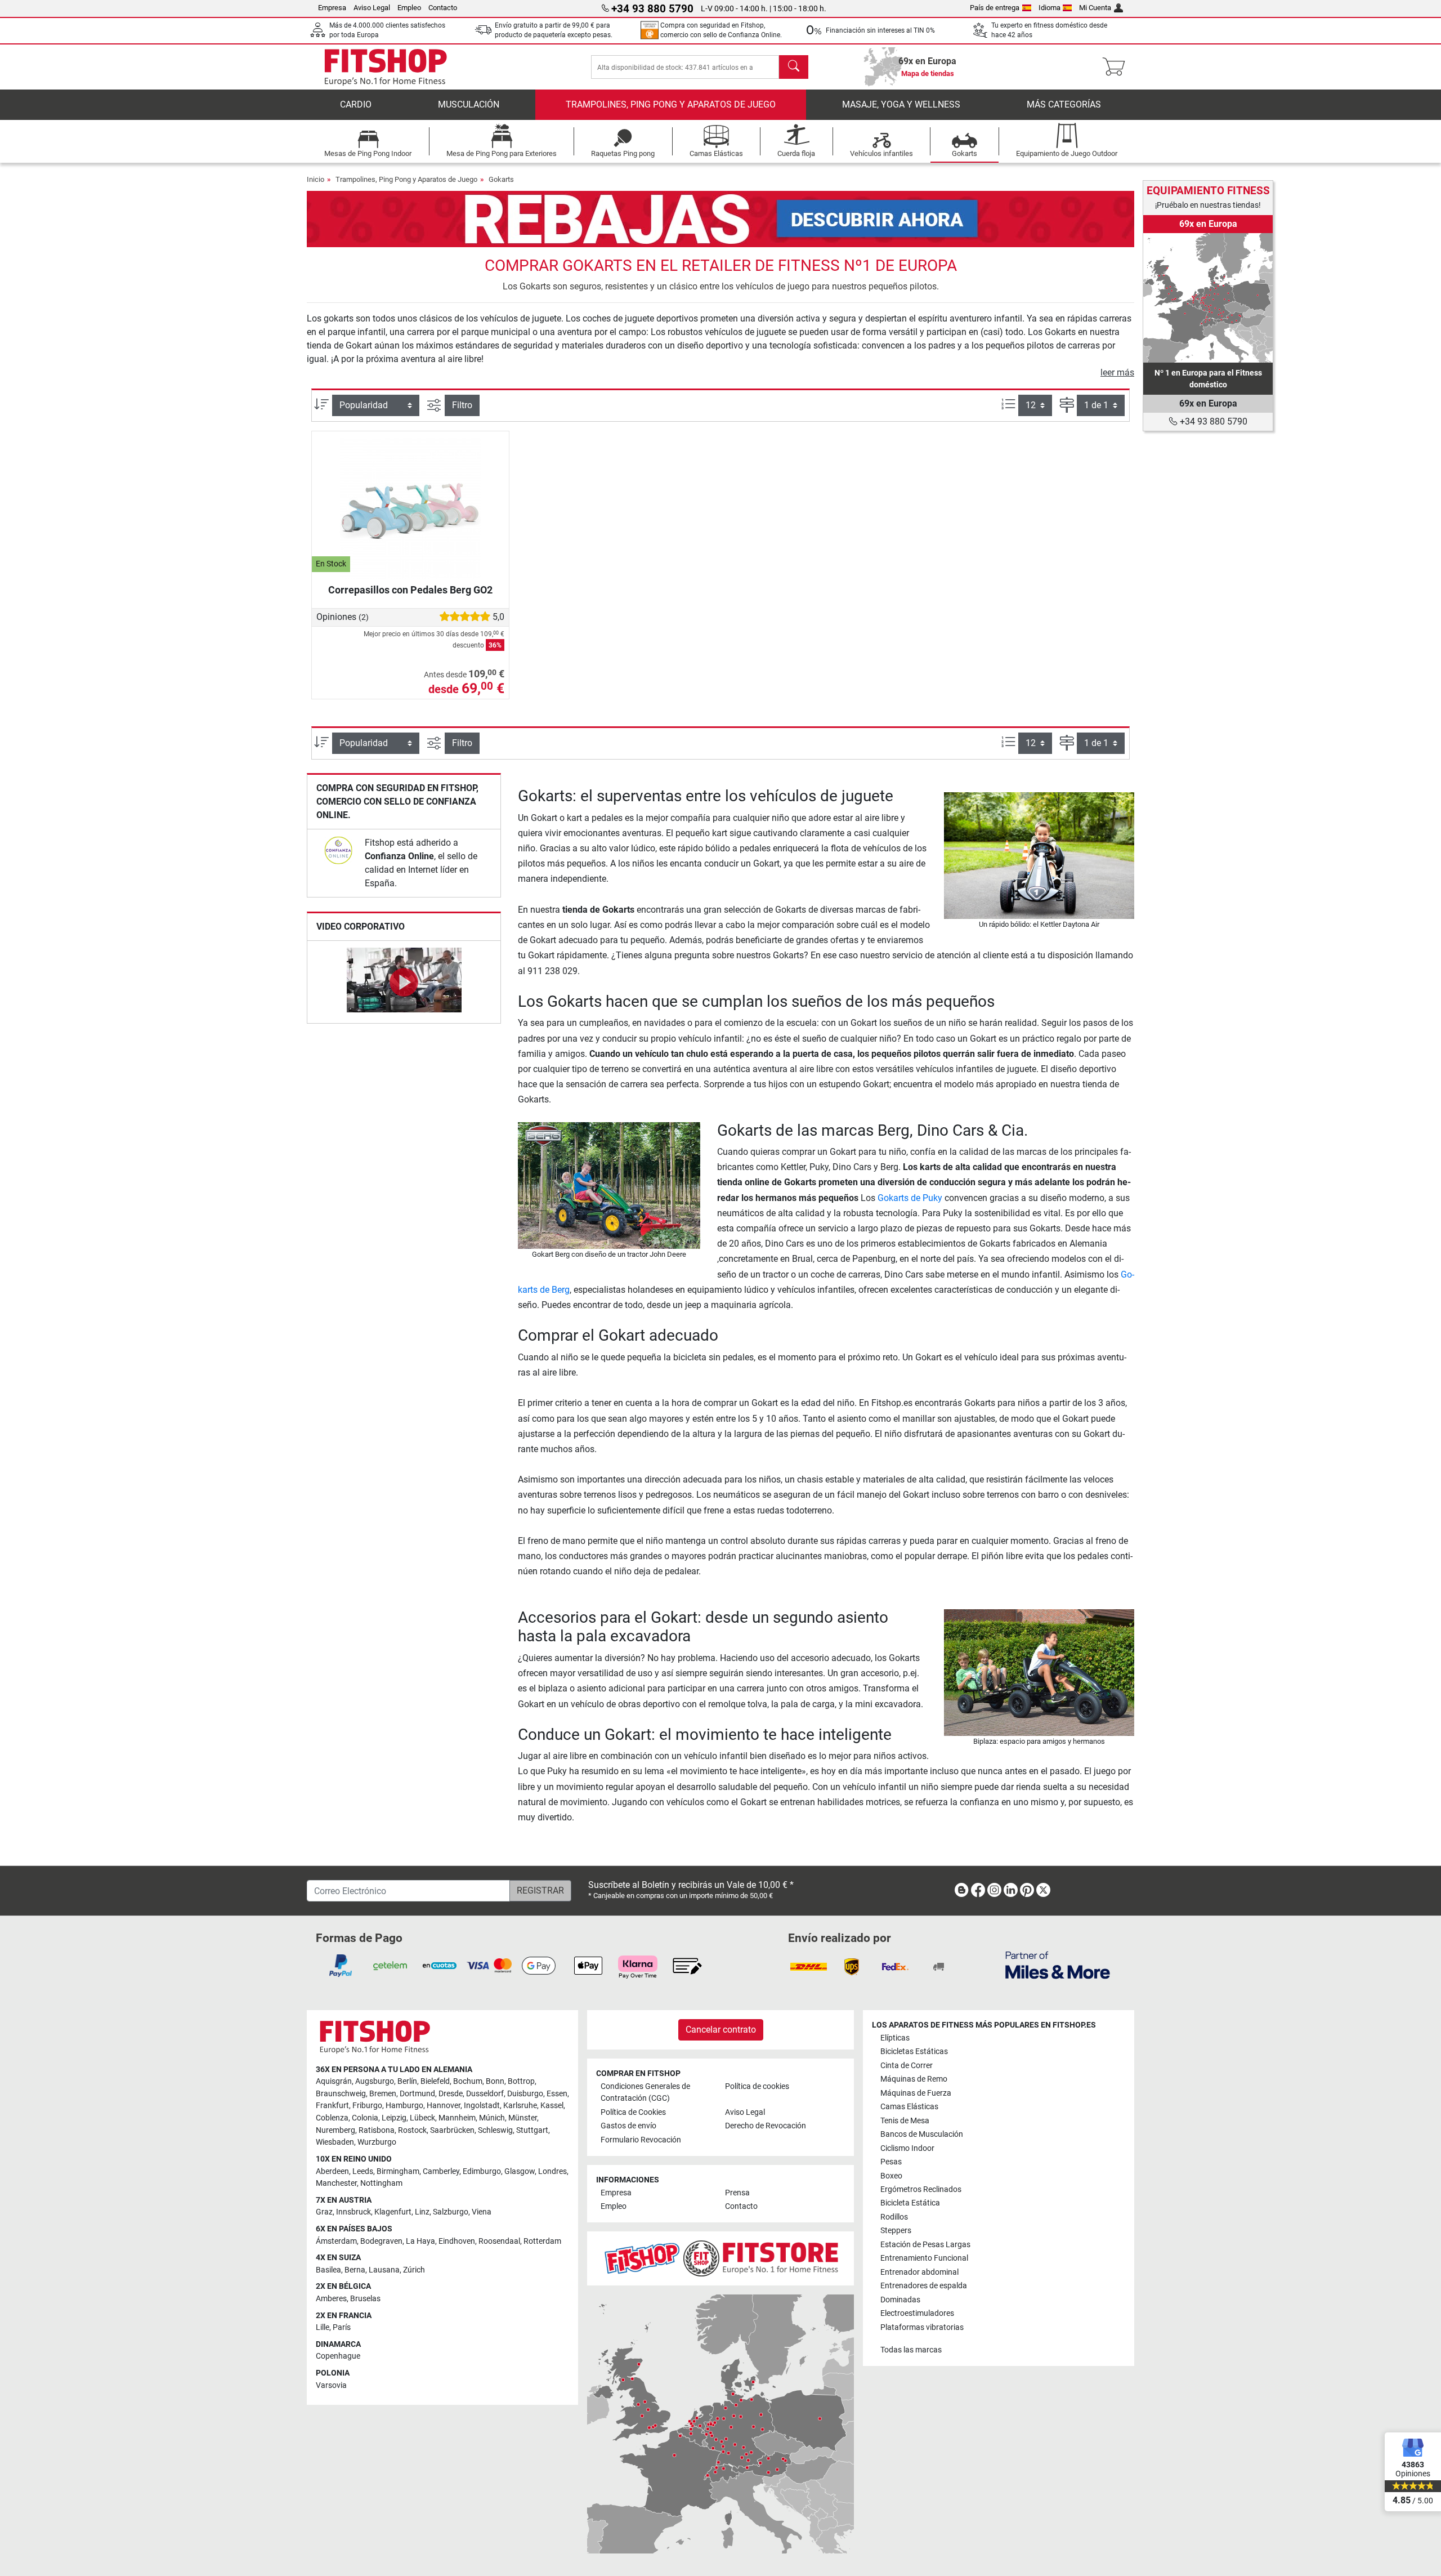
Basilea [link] (328, 2270)
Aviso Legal (372, 8)
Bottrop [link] (521, 2081)
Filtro (462, 405)
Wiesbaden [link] (335, 2142)
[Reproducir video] (404, 982)
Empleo (409, 8)
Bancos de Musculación (922, 2134)
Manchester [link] (336, 2183)
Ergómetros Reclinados (921, 2189)
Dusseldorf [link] (485, 2094)
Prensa (737, 2193)
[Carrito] (1117, 67)
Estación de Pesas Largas (925, 2245)
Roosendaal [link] (499, 2241)
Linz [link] (422, 2212)
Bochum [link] (468, 2081)
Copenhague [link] (338, 2356)
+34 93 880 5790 (1212, 421)
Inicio (316, 179)
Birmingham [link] (398, 2171)
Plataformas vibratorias (922, 2327)
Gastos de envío (628, 2126)
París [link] (342, 2327)
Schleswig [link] (495, 2130)
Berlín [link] (407, 2081)
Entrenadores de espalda (924, 2286)
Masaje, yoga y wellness (901, 104)
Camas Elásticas (909, 2107)
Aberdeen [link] (332, 2171)
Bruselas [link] (365, 2299)
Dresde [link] (451, 2094)
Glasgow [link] (520, 2171)
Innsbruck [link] (353, 2212)
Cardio (356, 104)
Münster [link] (523, 2118)
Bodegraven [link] (381, 2241)
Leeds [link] (363, 2171)
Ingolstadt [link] (482, 2106)
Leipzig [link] (394, 2118)
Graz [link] (324, 2212)
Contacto (443, 8)
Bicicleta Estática (910, 2203)
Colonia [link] (365, 2118)
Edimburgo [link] (482, 2171)
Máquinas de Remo (914, 2079)
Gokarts (501, 179)
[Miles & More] (1058, 1965)
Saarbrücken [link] (452, 2130)
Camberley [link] (441, 2171)
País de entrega (995, 8)
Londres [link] (552, 2171)
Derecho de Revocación (766, 2126)
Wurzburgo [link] (377, 2142)
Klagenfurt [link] (393, 2212)
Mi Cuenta (1095, 8)
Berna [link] (355, 2270)
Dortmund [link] (417, 2094)
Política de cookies (757, 2086)
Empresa (332, 8)
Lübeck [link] (422, 2118)
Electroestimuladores (917, 2313)
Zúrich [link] (414, 2270)
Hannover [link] (444, 2106)
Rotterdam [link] (542, 2241)
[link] (338, 850)
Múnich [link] (492, 2118)
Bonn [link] (495, 2081)
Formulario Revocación (641, 2140)
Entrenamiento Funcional (924, 2258)
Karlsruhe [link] (520, 2106)
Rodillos (894, 2217)
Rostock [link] (412, 2130)
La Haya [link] (420, 2241)
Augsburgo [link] (375, 2081)
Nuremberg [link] (335, 2130)
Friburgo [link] (367, 2106)
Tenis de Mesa (905, 2121)
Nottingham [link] (381, 2183)
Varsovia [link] (331, 2385)
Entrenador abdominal (919, 2272)
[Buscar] (794, 67)
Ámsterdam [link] (336, 2241)
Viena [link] (482, 2212)
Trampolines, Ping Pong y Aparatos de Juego (671, 104)
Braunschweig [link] (341, 2094)
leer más (1117, 372)
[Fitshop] (386, 66)
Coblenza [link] (332, 2118)
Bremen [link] (383, 2094)
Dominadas (900, 2300)
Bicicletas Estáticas (914, 2052)
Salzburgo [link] (451, 2212)
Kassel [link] (552, 2106)
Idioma (1050, 8)
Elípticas (895, 2038)
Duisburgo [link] (525, 2094)
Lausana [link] (384, 2270)
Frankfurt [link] (332, 2106)
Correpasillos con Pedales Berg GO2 (410, 590)
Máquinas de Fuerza (916, 2093)
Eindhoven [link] (457, 2241)
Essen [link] (557, 2094)
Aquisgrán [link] (334, 2081)
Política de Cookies (633, 2112)
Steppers (896, 2231)
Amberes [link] (331, 2299)
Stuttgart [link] (532, 2130)
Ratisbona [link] (377, 2130)
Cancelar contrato (721, 2030)
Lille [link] (323, 2327)
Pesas (891, 2162)
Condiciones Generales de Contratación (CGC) (645, 2093)
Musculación (469, 104)
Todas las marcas (911, 2350)
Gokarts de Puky (910, 1198)
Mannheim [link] (457, 2118)
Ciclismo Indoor (907, 2148)
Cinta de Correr (907, 2066)
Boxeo (891, 2176)
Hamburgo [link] (404, 2106)
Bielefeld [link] (435, 2081)
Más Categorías (1064, 104)
